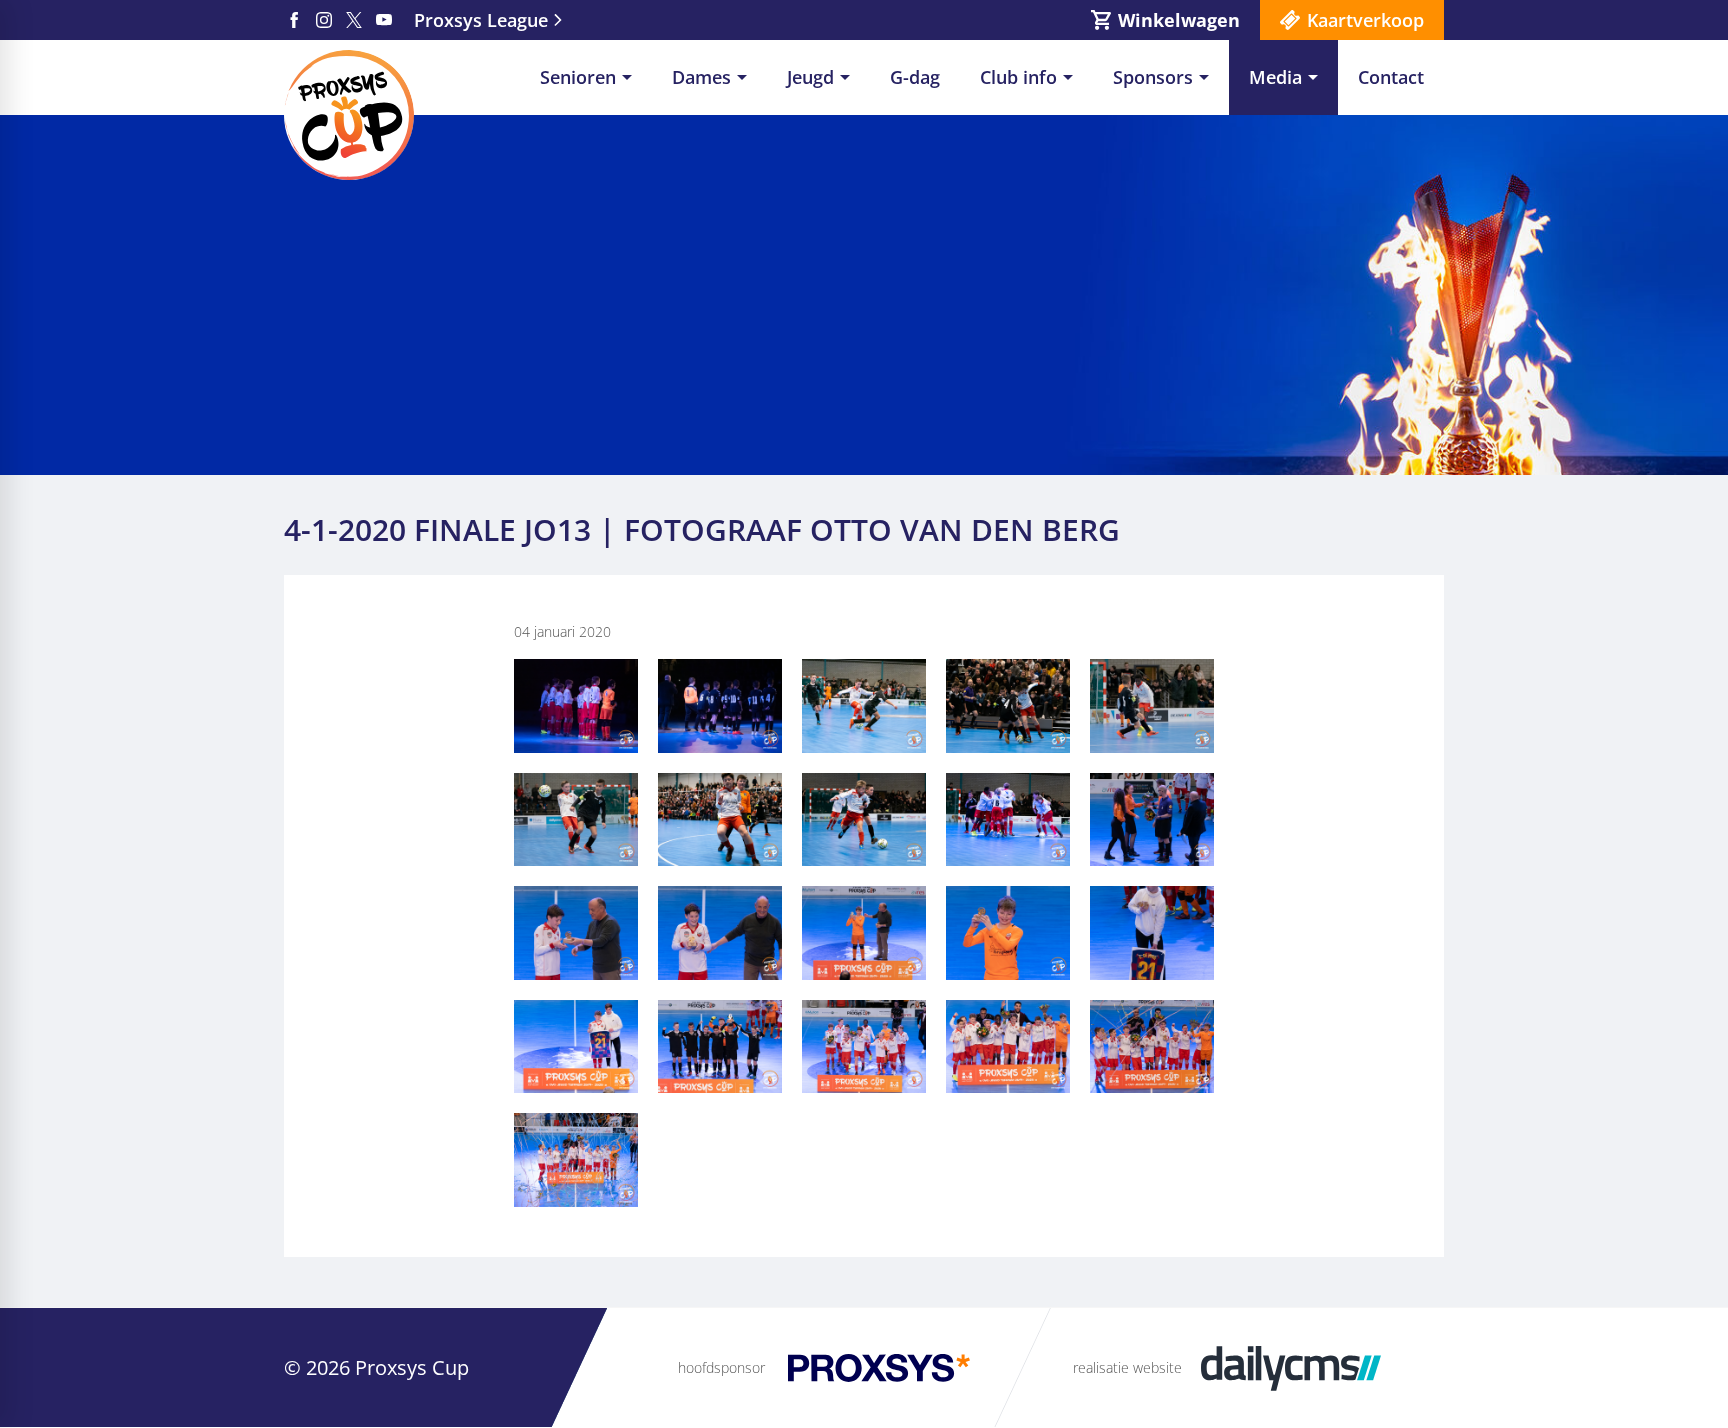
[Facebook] (294, 20)
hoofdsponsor (721, 1367)
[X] (354, 20)
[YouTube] (384, 20)
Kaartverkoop (1365, 20)
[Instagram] (324, 20)
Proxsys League (481, 20)
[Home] (349, 115)
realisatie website (1127, 1367)
